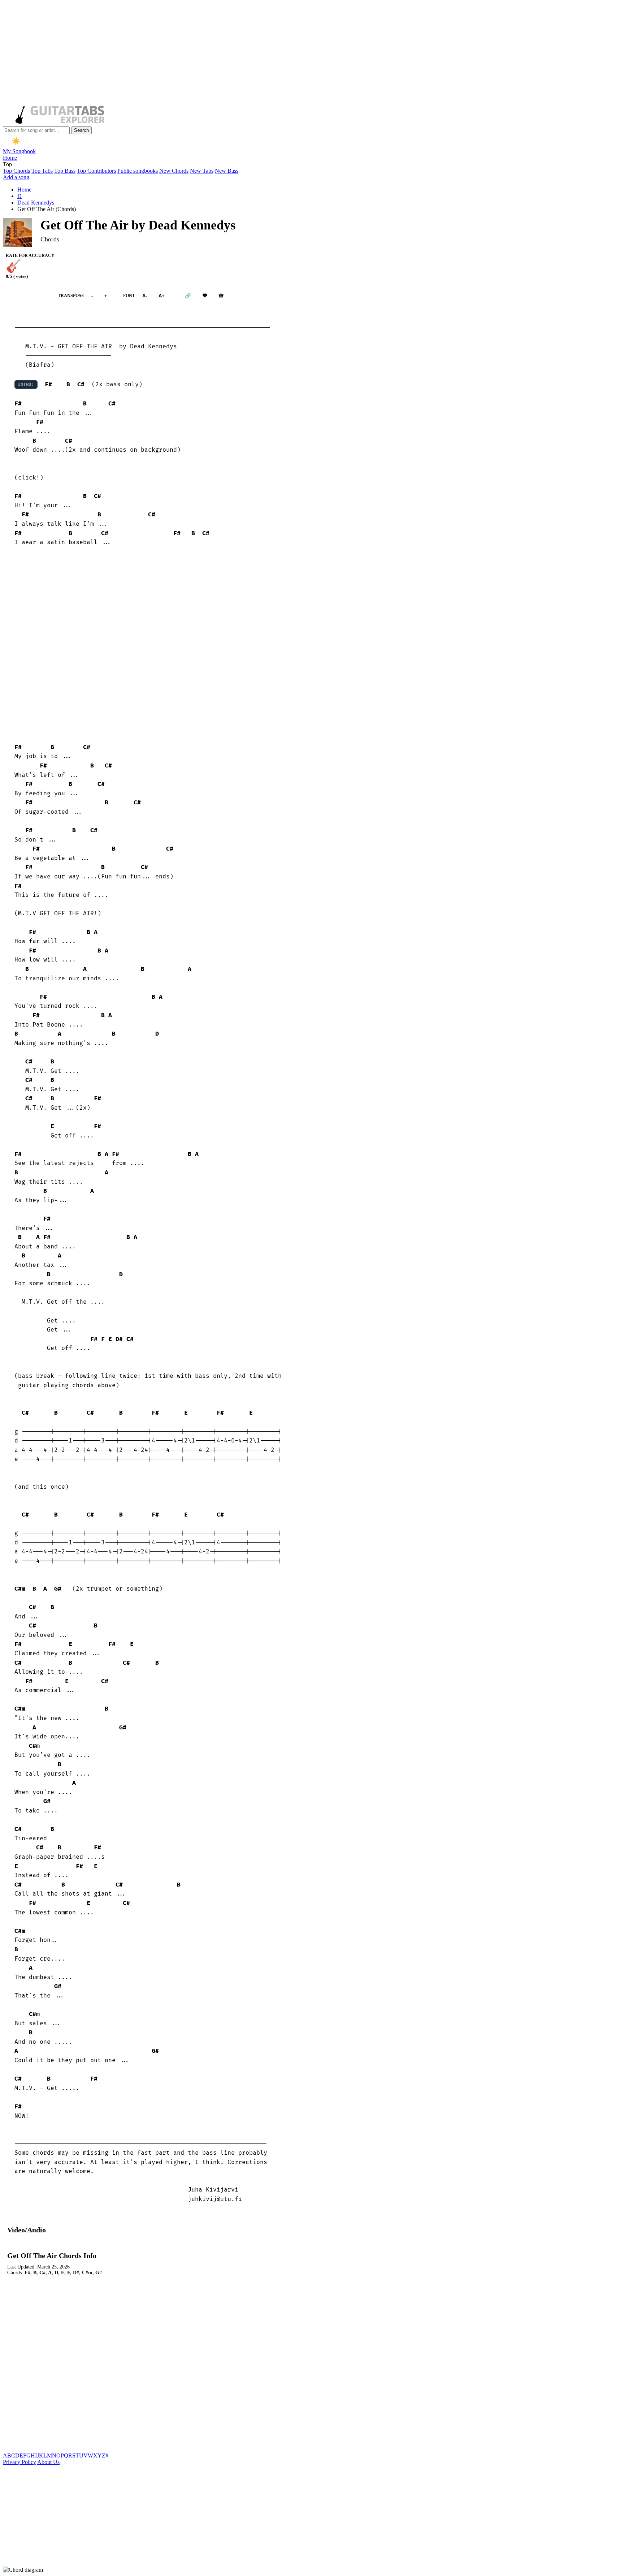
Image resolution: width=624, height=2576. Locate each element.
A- (145, 295)
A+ (162, 295)
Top (7, 164)
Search (81, 130)
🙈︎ (221, 295)
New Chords (174, 171)
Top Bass (65, 171)
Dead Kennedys (36, 203)
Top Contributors (96, 171)
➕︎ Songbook (27, 295)
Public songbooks (138, 171)
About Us (48, 2462)
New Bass (227, 171)
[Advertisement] (220, 53)
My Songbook (19, 151)
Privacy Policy (19, 2462)
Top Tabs (42, 171)
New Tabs (202, 171)
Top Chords (16, 171)
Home (10, 158)
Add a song (16, 177)
